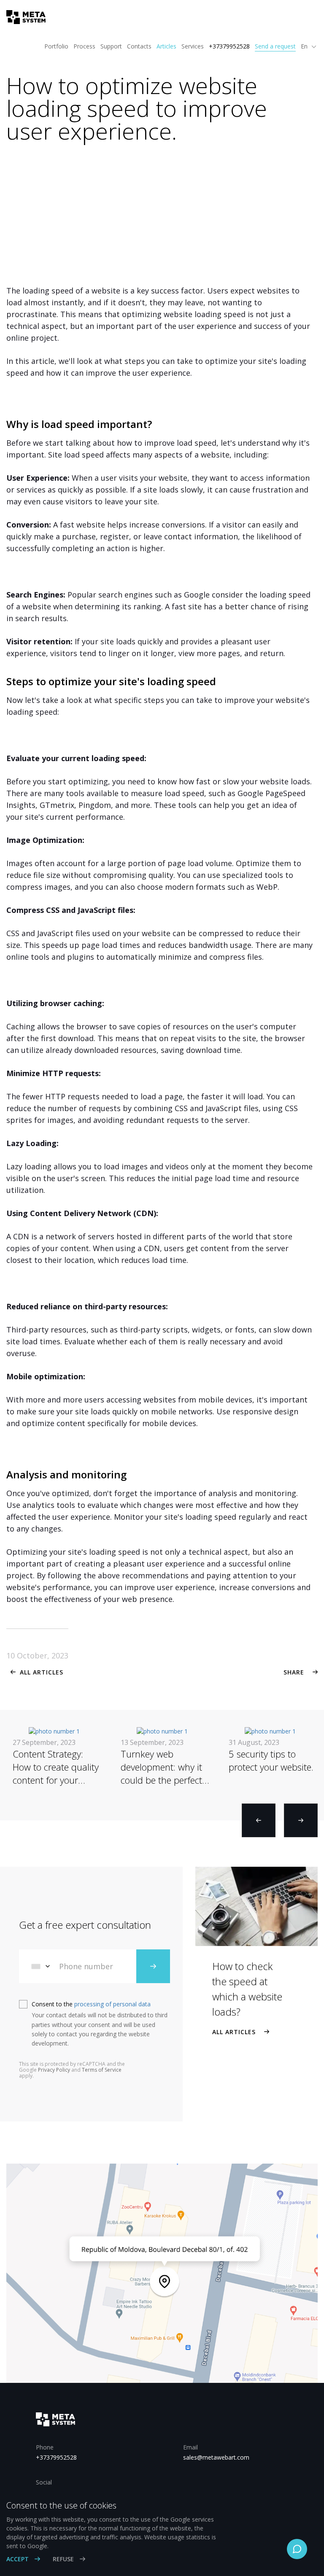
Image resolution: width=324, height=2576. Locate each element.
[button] (259, 1820)
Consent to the (91, 2004)
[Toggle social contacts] (297, 2549)
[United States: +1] (41, 1966)
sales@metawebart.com (216, 2457)
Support (111, 46)
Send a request (275, 46)
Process (84, 46)
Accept (18, 2559)
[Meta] (23, 17)
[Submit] (153, 1966)
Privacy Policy (54, 2070)
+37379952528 (229, 46)
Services (193, 46)
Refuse (64, 2559)
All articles (42, 1672)
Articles (166, 46)
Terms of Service (102, 2070)
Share (294, 1672)
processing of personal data (112, 2004)
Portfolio (56, 46)
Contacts (139, 46)
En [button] (305, 46)
